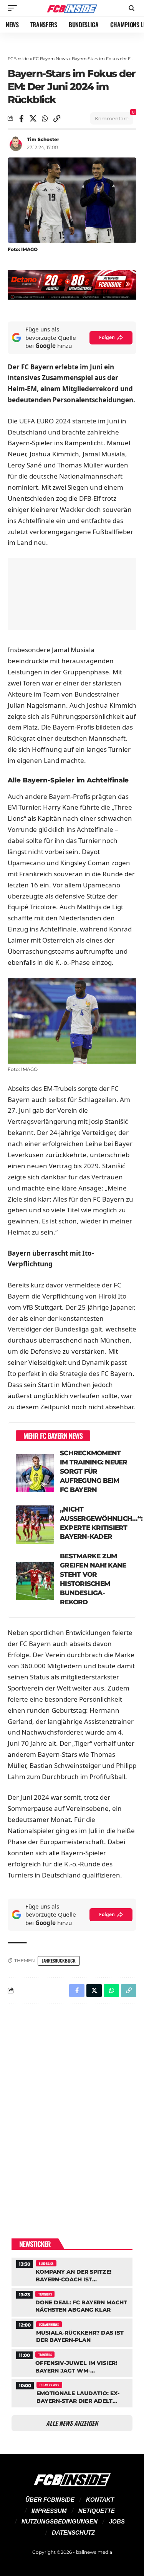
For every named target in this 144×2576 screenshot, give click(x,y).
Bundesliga (46, 2263)
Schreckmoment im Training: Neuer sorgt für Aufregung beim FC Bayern (94, 1471)
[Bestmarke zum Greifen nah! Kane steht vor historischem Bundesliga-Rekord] (35, 1581)
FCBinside (18, 59)
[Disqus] (72, 2109)
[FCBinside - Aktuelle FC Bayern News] (72, 8)
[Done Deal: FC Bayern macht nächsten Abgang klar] (72, 2301)
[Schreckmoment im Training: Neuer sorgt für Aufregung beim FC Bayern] (35, 1473)
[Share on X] (33, 118)
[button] (14, 8)
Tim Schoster (43, 139)
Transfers (45, 2294)
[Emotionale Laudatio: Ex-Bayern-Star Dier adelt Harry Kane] (72, 2392)
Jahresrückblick (59, 1960)
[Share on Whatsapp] (45, 118)
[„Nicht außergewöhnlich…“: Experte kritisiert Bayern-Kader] (35, 1525)
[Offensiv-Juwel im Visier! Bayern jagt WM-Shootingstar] (72, 2362)
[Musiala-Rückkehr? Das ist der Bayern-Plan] (72, 2332)
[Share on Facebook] (21, 118)
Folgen (107, 337)
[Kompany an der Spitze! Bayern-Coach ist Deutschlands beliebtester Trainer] (72, 2271)
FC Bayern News (50, 59)
